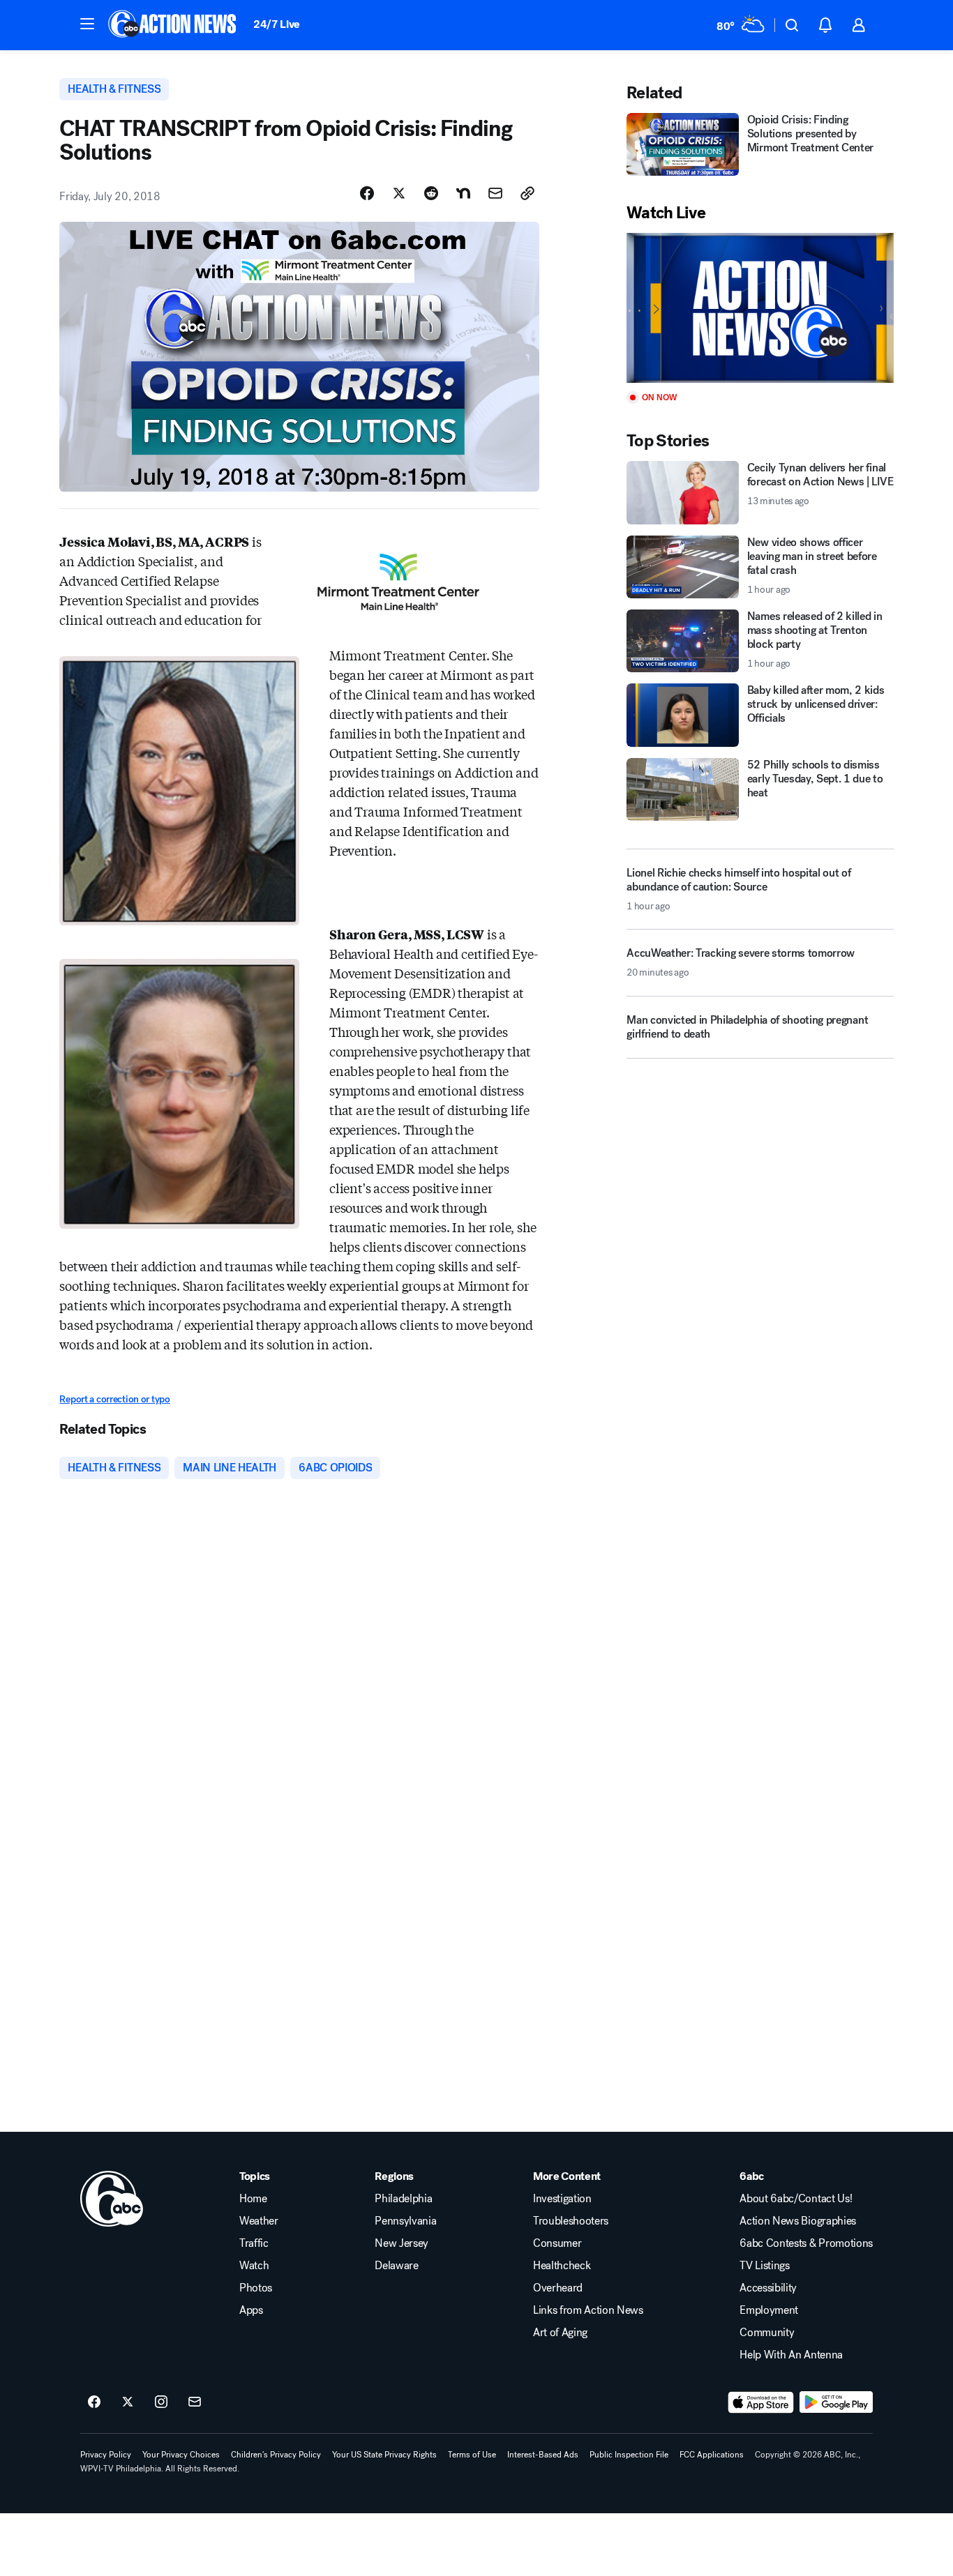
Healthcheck (562, 2266)
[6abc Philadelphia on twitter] (128, 2402)
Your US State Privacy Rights (384, 2455)
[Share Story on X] (399, 193)
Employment (769, 2310)
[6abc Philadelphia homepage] (173, 25)
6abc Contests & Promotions (806, 2243)
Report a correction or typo (114, 1399)
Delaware (396, 2266)
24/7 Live (277, 24)
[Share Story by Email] (495, 193)
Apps (251, 2310)
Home (253, 2199)
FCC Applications (712, 2455)
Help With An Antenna (791, 2355)
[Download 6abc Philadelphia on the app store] (761, 2402)
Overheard (558, 2288)
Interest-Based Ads (543, 2455)
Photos (256, 2288)
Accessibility (768, 2288)
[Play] (760, 308)
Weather (259, 2221)
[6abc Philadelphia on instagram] (161, 2402)
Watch (254, 2266)
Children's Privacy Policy (276, 2455)
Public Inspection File (629, 2455)
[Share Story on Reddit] (431, 193)
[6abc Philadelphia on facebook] (94, 2402)
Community (767, 2333)
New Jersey (402, 2243)
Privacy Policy (106, 2455)
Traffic (254, 2243)
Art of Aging (560, 2333)
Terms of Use (472, 2455)
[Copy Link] (527, 193)
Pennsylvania (405, 2221)
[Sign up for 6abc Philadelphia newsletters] (195, 2402)
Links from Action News (588, 2310)
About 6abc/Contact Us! (796, 2199)
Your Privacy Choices (181, 2455)
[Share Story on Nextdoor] (463, 193)
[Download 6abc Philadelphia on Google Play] (836, 2402)
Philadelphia (403, 2199)
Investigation (562, 2199)
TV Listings (764, 2266)
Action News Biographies (798, 2221)
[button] (87, 24)
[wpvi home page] (112, 2199)
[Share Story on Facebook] (367, 193)
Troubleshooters (571, 2221)
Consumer (557, 2243)
